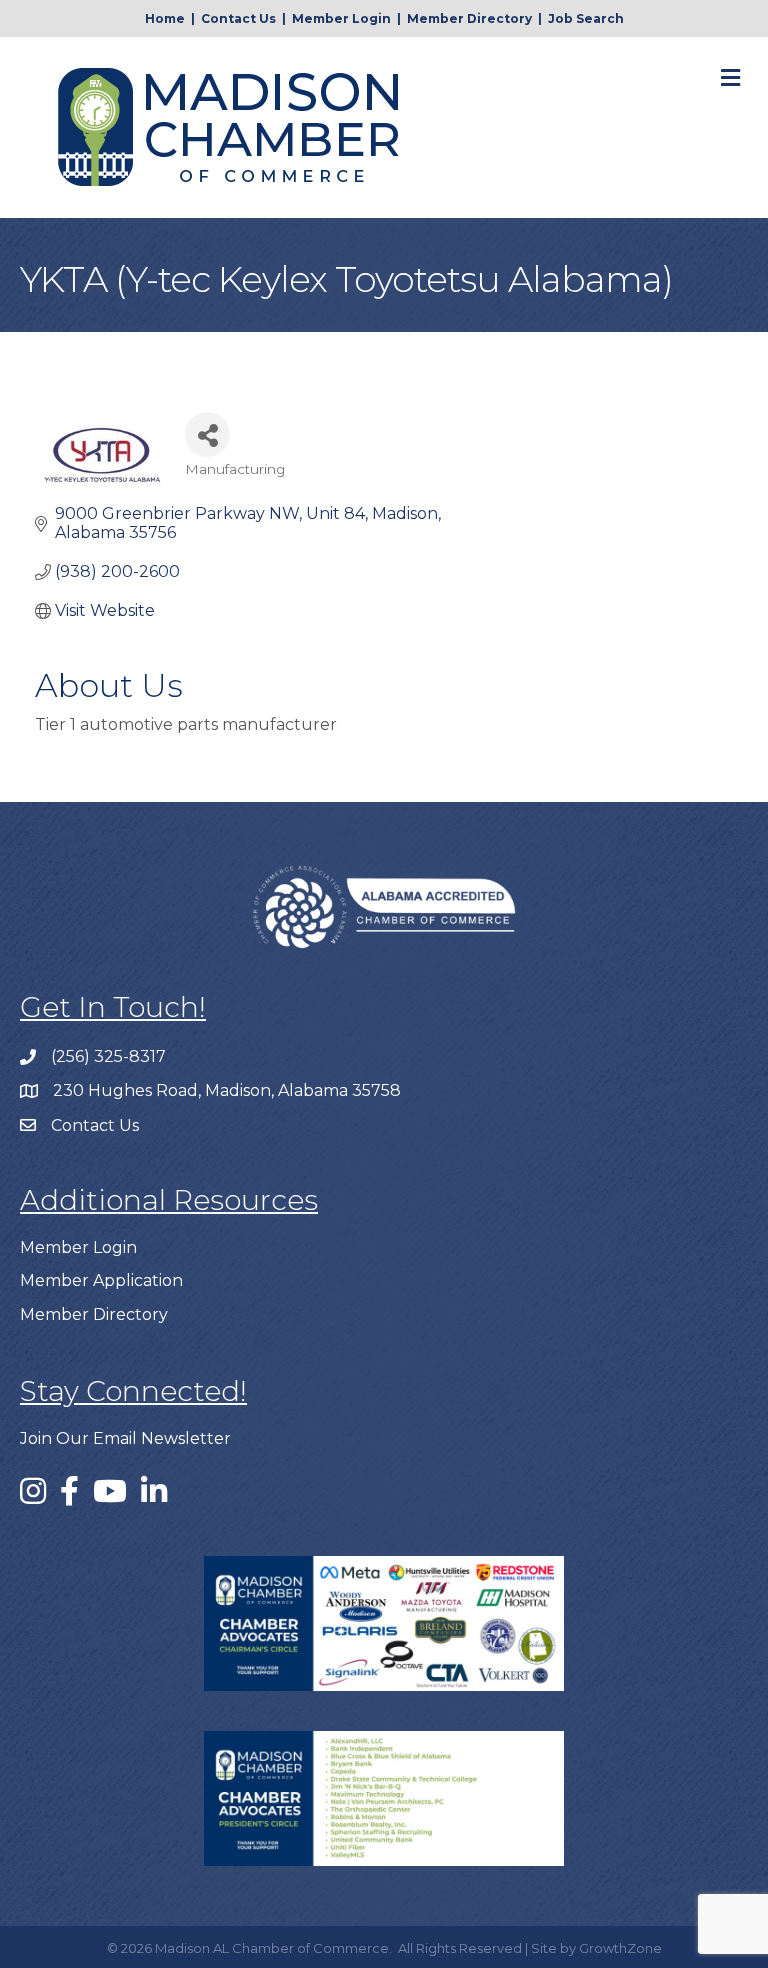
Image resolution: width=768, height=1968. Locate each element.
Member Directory (469, 18)
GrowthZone (620, 1948)
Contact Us (238, 18)
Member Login (341, 18)
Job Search (586, 18)
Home (165, 18)
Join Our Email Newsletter (125, 1438)
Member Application (101, 1280)
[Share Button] (207, 434)
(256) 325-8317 (108, 1056)
